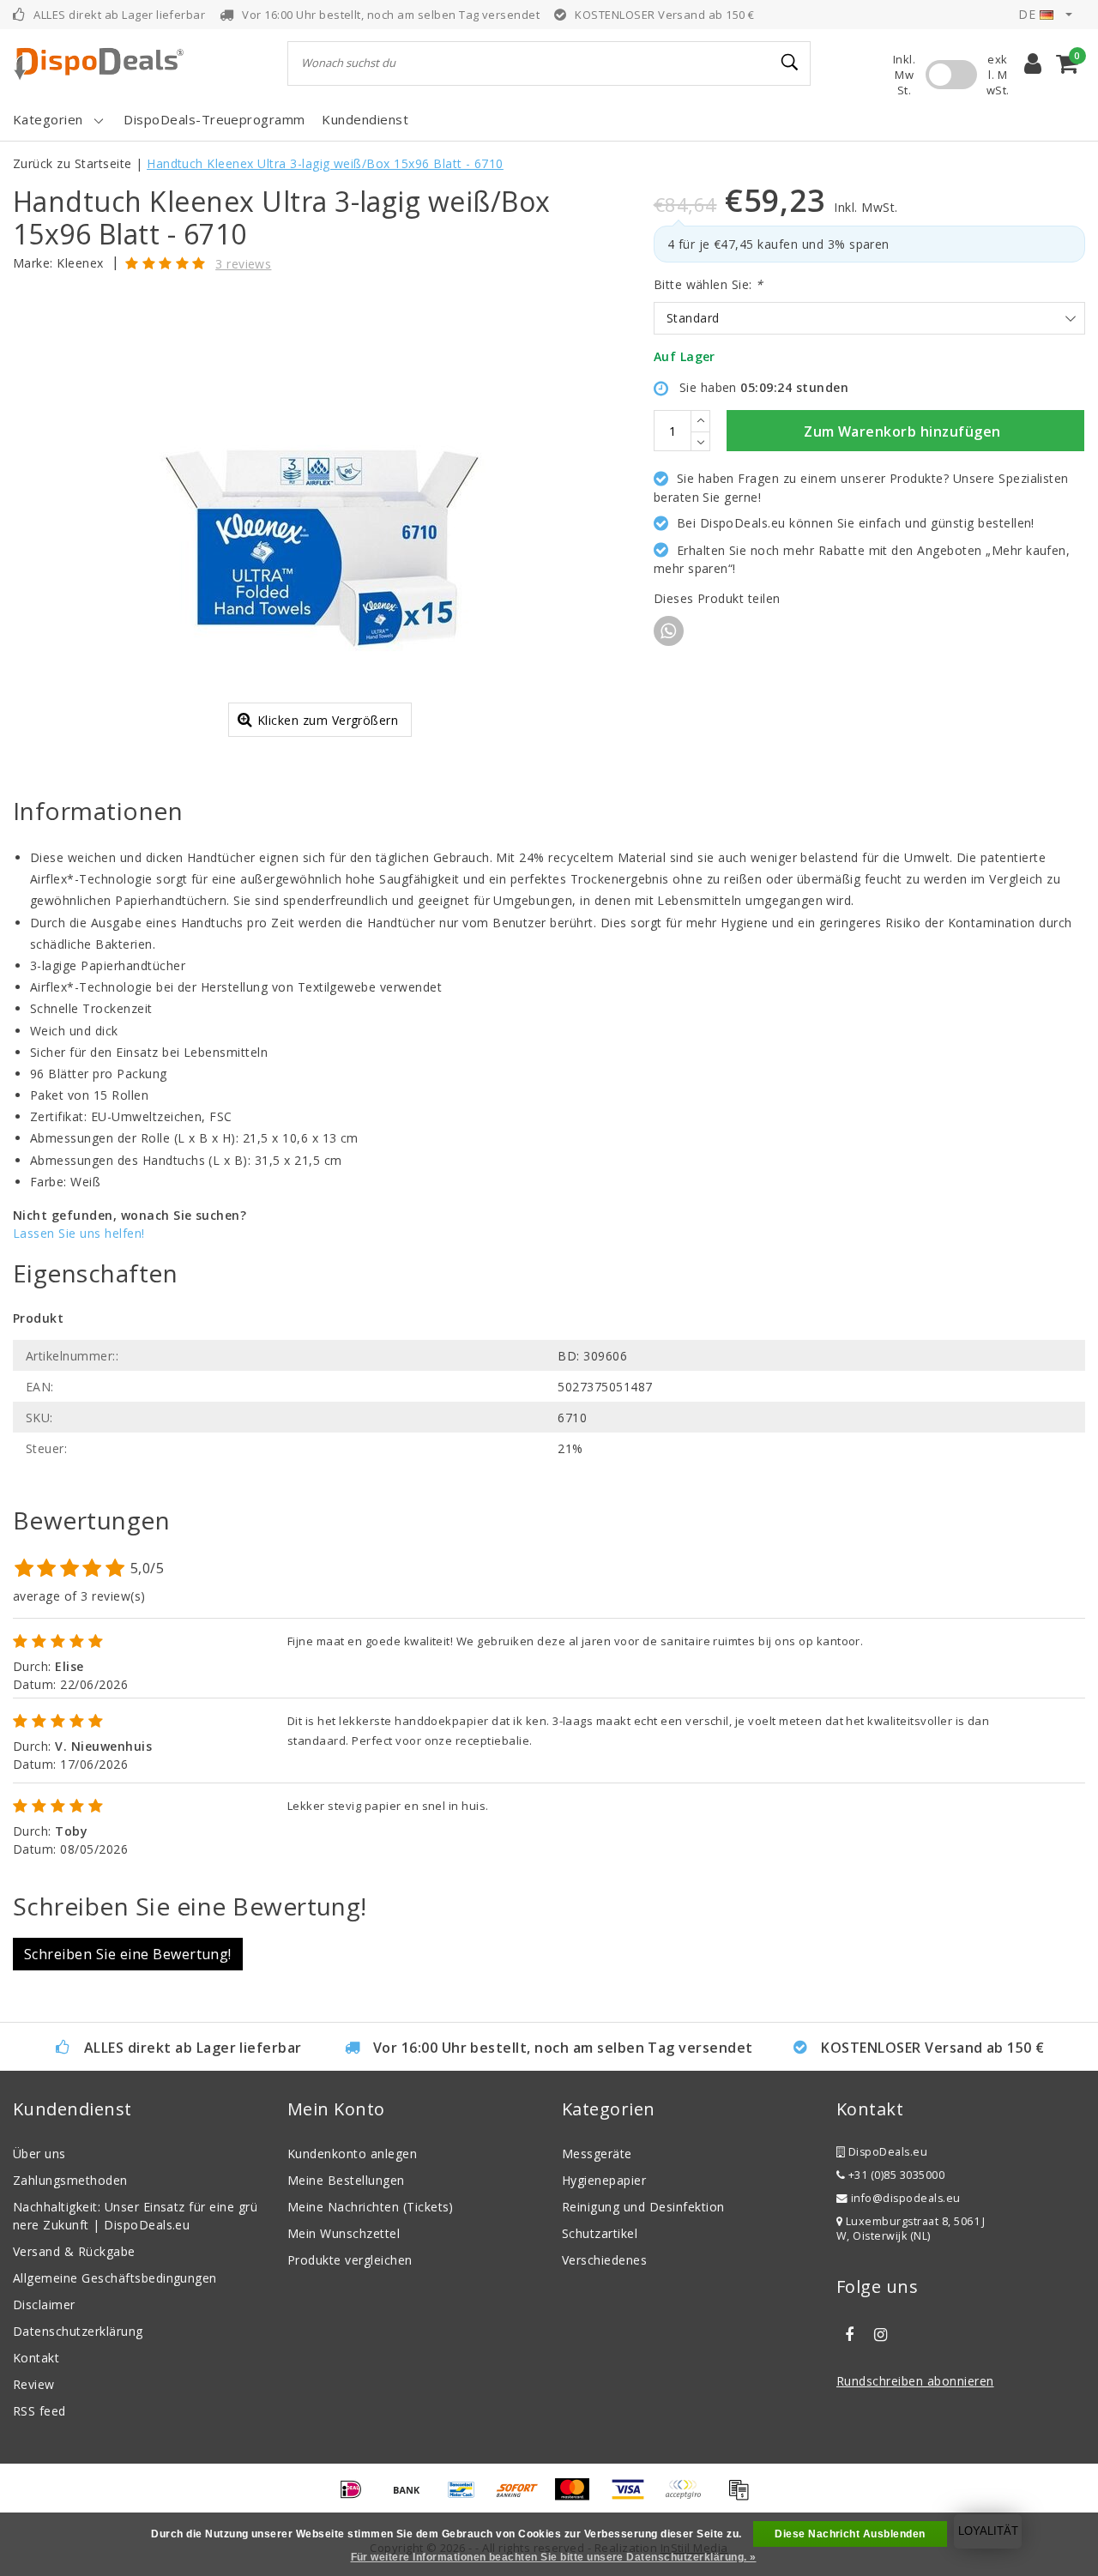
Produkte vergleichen (350, 2260)
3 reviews (243, 264)
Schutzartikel (600, 2233)
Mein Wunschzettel (344, 2233)
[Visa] (634, 2497)
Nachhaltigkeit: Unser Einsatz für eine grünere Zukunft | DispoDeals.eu (135, 2216)
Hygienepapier (604, 2180)
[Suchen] (790, 63)
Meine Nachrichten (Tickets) (371, 2207)
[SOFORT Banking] (523, 2497)
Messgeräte (597, 2154)
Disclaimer (44, 2305)
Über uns (39, 2154)
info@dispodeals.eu (906, 2198)
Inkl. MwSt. (904, 75)
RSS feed (39, 2411)
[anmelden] (1033, 63)
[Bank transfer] (413, 2497)
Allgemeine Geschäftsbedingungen (115, 2278)
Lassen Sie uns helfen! (79, 1233)
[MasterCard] (578, 2497)
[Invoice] (743, 2497)
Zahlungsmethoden (70, 2180)
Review (34, 2384)
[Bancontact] (468, 2497)
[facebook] (849, 2335)
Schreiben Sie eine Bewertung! (128, 1954)
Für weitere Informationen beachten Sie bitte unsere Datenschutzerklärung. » (554, 2557)
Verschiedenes (604, 2260)
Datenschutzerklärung (78, 2331)
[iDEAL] (357, 2497)
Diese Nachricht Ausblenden (850, 2534)
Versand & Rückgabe (74, 2251)
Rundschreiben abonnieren (915, 2381)
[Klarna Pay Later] (689, 2497)
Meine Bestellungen (346, 2180)
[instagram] (880, 2335)
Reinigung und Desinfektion (643, 2207)
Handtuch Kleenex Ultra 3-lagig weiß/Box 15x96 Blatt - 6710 (325, 163)
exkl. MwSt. (998, 75)
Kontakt (36, 2358)
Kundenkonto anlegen (352, 2154)
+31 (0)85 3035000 (895, 2175)
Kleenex (80, 263)
